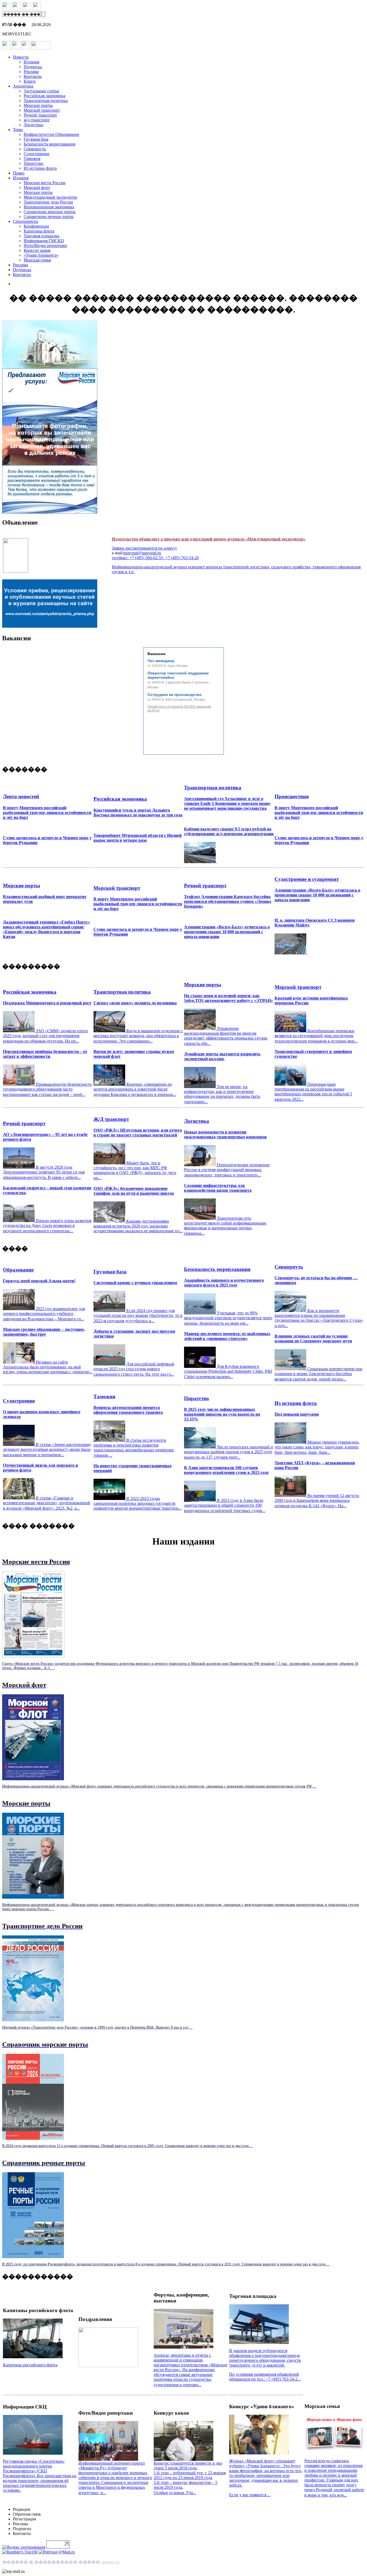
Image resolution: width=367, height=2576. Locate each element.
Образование (18, 1270)
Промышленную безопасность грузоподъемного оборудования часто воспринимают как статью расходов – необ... (47, 1089)
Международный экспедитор (50, 197)
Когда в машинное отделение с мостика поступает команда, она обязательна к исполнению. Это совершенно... (138, 1036)
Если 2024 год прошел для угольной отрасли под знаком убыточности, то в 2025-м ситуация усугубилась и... (138, 1316)
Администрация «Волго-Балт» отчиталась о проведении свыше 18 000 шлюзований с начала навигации (227, 932)
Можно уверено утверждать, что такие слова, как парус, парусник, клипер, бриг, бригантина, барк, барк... (317, 1447)
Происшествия (292, 796)
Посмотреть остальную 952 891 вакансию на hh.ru (179, 709)
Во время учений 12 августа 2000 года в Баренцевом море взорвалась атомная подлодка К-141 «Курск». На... (317, 1501)
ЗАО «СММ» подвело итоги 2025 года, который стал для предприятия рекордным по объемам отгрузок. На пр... (45, 1036)
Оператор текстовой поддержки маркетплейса (178, 675)
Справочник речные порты (49, 217)
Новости (21, 57)
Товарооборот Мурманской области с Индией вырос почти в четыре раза (138, 838)
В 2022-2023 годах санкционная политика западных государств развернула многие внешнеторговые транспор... (138, 1503)
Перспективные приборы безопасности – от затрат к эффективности (45, 1054)
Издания (31, 62)
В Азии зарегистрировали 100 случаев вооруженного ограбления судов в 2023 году (226, 1470)
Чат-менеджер (161, 661)
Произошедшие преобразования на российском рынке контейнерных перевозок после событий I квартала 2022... (313, 1092)
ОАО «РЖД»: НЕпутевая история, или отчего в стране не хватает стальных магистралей (138, 1133)
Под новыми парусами (297, 1414)
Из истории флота (40, 168)
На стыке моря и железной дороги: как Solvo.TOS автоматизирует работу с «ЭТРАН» (229, 998)
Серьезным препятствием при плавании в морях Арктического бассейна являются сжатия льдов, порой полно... (319, 1374)
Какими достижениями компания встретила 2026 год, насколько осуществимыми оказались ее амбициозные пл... (138, 1226)
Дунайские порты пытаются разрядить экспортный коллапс (222, 1056)
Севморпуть (35, 149)
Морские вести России (45, 183)
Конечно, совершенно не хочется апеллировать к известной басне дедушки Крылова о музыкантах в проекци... (135, 1089)
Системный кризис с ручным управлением (135, 1283)
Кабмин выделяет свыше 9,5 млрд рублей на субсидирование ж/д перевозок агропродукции (229, 831)
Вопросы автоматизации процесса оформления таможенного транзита (128, 1410)
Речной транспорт (40, 115)
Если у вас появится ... (250, 2495)
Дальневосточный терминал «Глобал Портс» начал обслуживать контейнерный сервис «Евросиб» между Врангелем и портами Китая (46, 929)
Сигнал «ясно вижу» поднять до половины (135, 1003)
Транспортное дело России (48, 202)
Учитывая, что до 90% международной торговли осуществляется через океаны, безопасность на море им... (228, 1318)
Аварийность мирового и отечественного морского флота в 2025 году (224, 1283)
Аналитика (23, 86)
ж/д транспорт (37, 120)
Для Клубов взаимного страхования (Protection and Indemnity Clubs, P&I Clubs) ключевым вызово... (228, 1371)
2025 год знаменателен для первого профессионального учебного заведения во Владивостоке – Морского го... (44, 1314)
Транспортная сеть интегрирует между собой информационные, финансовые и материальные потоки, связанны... (226, 1226)
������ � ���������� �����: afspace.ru (61, 2562)
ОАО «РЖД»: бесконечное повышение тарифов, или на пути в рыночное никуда (134, 1191)
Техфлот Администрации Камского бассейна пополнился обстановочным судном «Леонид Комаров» (228, 901)
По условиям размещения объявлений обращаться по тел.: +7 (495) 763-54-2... (265, 2377)
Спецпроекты (26, 221)
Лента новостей (21, 796)
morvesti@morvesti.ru (142, 553)
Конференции (36, 226)
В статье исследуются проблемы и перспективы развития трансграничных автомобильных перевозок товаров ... (134, 1448)
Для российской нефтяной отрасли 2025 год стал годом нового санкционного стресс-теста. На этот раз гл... (134, 1369)
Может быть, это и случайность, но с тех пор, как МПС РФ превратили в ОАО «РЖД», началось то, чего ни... (135, 1170)
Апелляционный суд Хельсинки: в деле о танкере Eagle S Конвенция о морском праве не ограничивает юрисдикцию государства (227, 803)
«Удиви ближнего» (41, 255)
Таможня (32, 159)
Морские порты (38, 105)
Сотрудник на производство (175, 695)
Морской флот (37, 188)
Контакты (33, 76)
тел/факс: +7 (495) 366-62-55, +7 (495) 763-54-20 (155, 558)
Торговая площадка (42, 236)
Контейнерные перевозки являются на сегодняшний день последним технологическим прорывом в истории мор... (316, 1036)
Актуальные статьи (41, 91)
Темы (18, 130)
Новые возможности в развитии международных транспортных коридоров (225, 1134)
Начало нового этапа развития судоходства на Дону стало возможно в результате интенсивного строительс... (47, 1226)
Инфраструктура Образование (51, 134)
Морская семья (37, 260)
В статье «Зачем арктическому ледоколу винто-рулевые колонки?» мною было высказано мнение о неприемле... (47, 1450)
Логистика (33, 125)
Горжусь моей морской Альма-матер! (39, 1281)
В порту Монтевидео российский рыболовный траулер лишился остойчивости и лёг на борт (47, 813)
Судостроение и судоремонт (307, 879)
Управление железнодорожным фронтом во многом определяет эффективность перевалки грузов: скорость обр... (226, 1036)
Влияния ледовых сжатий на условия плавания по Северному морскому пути (313, 1338)
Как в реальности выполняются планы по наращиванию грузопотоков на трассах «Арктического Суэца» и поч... (319, 1318)
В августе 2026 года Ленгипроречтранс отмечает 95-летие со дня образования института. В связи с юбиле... (44, 1172)
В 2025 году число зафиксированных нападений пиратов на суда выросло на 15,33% (222, 1414)
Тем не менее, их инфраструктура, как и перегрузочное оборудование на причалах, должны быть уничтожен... (222, 1094)
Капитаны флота (39, 231)
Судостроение (37, 154)
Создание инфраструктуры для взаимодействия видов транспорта (218, 1188)
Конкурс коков (37, 250)
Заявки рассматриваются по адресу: (144, 548)
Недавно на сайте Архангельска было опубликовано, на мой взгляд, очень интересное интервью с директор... (48, 1367)
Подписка (33, 67)
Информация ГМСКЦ (44, 241)
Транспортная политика (46, 101)
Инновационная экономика (49, 207)
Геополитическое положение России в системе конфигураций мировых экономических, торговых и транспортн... (227, 1170)
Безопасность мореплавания (49, 144)
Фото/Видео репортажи (45, 246)
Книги (30, 81)
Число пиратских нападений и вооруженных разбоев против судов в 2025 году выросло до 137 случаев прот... (229, 1452)
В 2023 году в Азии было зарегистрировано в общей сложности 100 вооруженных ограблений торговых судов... (225, 1505)
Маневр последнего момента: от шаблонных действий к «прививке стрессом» (227, 1336)
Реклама (31, 72)
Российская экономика (44, 96)
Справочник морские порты (50, 212)
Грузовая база (36, 139)
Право (19, 173)
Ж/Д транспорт (111, 1119)
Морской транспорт (42, 110)
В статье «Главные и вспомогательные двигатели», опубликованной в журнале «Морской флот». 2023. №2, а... (47, 1503)
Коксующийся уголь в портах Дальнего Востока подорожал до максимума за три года (138, 813)
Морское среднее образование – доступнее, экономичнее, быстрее (44, 1332)
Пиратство (33, 163)
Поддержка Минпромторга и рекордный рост (47, 1003)
